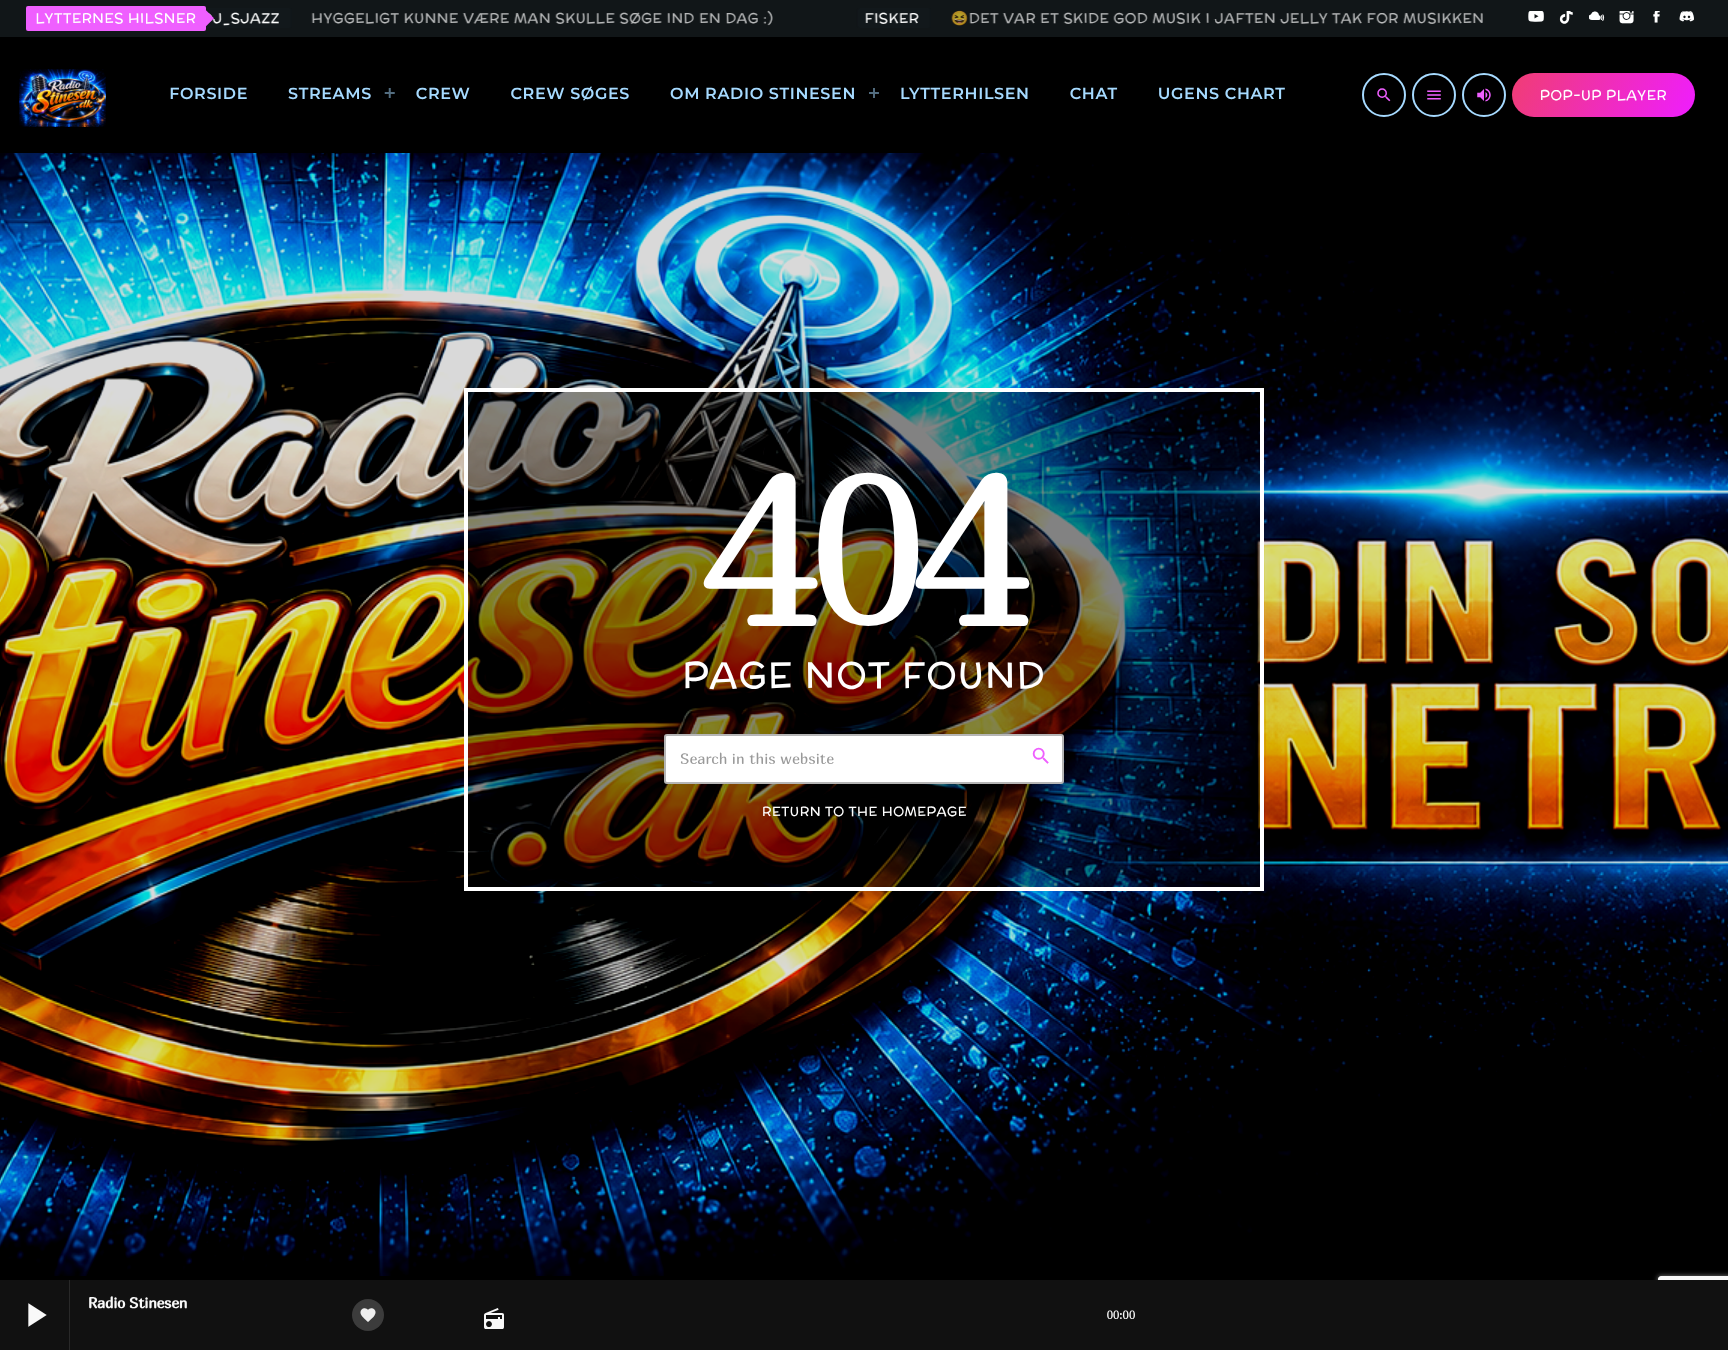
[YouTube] (1536, 18)
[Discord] (1687, 18)
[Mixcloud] (1597, 18)
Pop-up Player (1603, 95)
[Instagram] (1627, 18)
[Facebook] (1657, 18)
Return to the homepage (864, 811)
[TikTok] (1566, 18)
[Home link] (62, 95)
